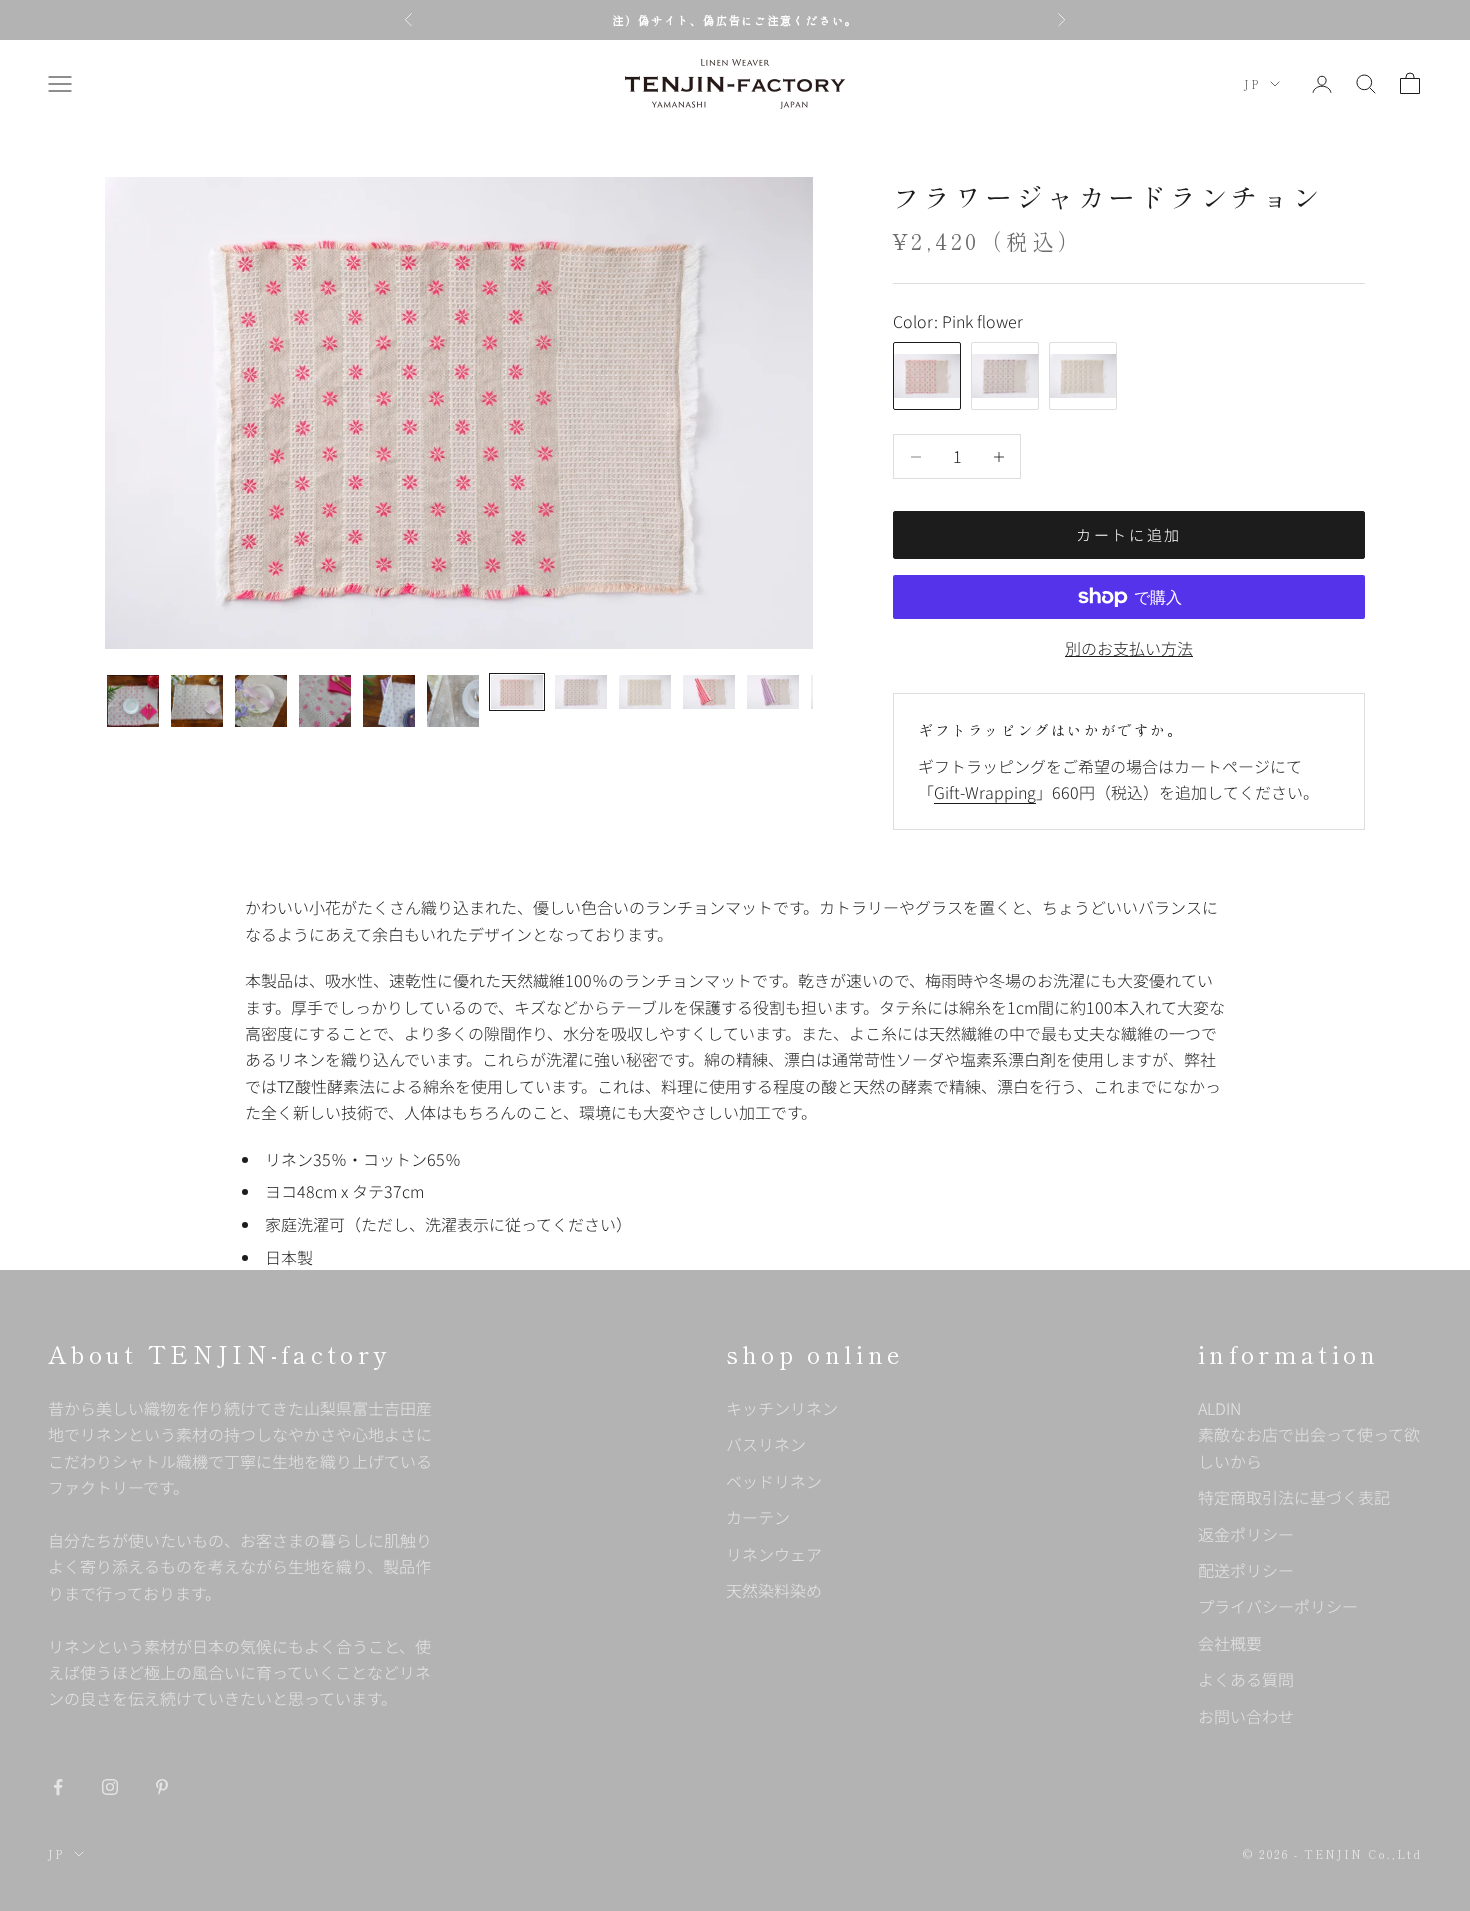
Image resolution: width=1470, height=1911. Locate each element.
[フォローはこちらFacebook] (58, 1787)
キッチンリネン (782, 1408)
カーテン (758, 1517)
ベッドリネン (774, 1481)
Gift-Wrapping (985, 792)
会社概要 (1230, 1643)
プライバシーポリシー (1278, 1606)
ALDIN (1309, 1434)
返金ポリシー (1246, 1534)
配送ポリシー (1246, 1570)
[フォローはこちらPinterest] (162, 1787)
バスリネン (766, 1444)
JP (1252, 84)
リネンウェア (774, 1554)
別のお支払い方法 (1129, 648)
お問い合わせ (1246, 1716)
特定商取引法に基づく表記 (1294, 1497)
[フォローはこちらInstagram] (110, 1787)
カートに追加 (1129, 534)
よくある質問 (1246, 1679)
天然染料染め (774, 1590)
